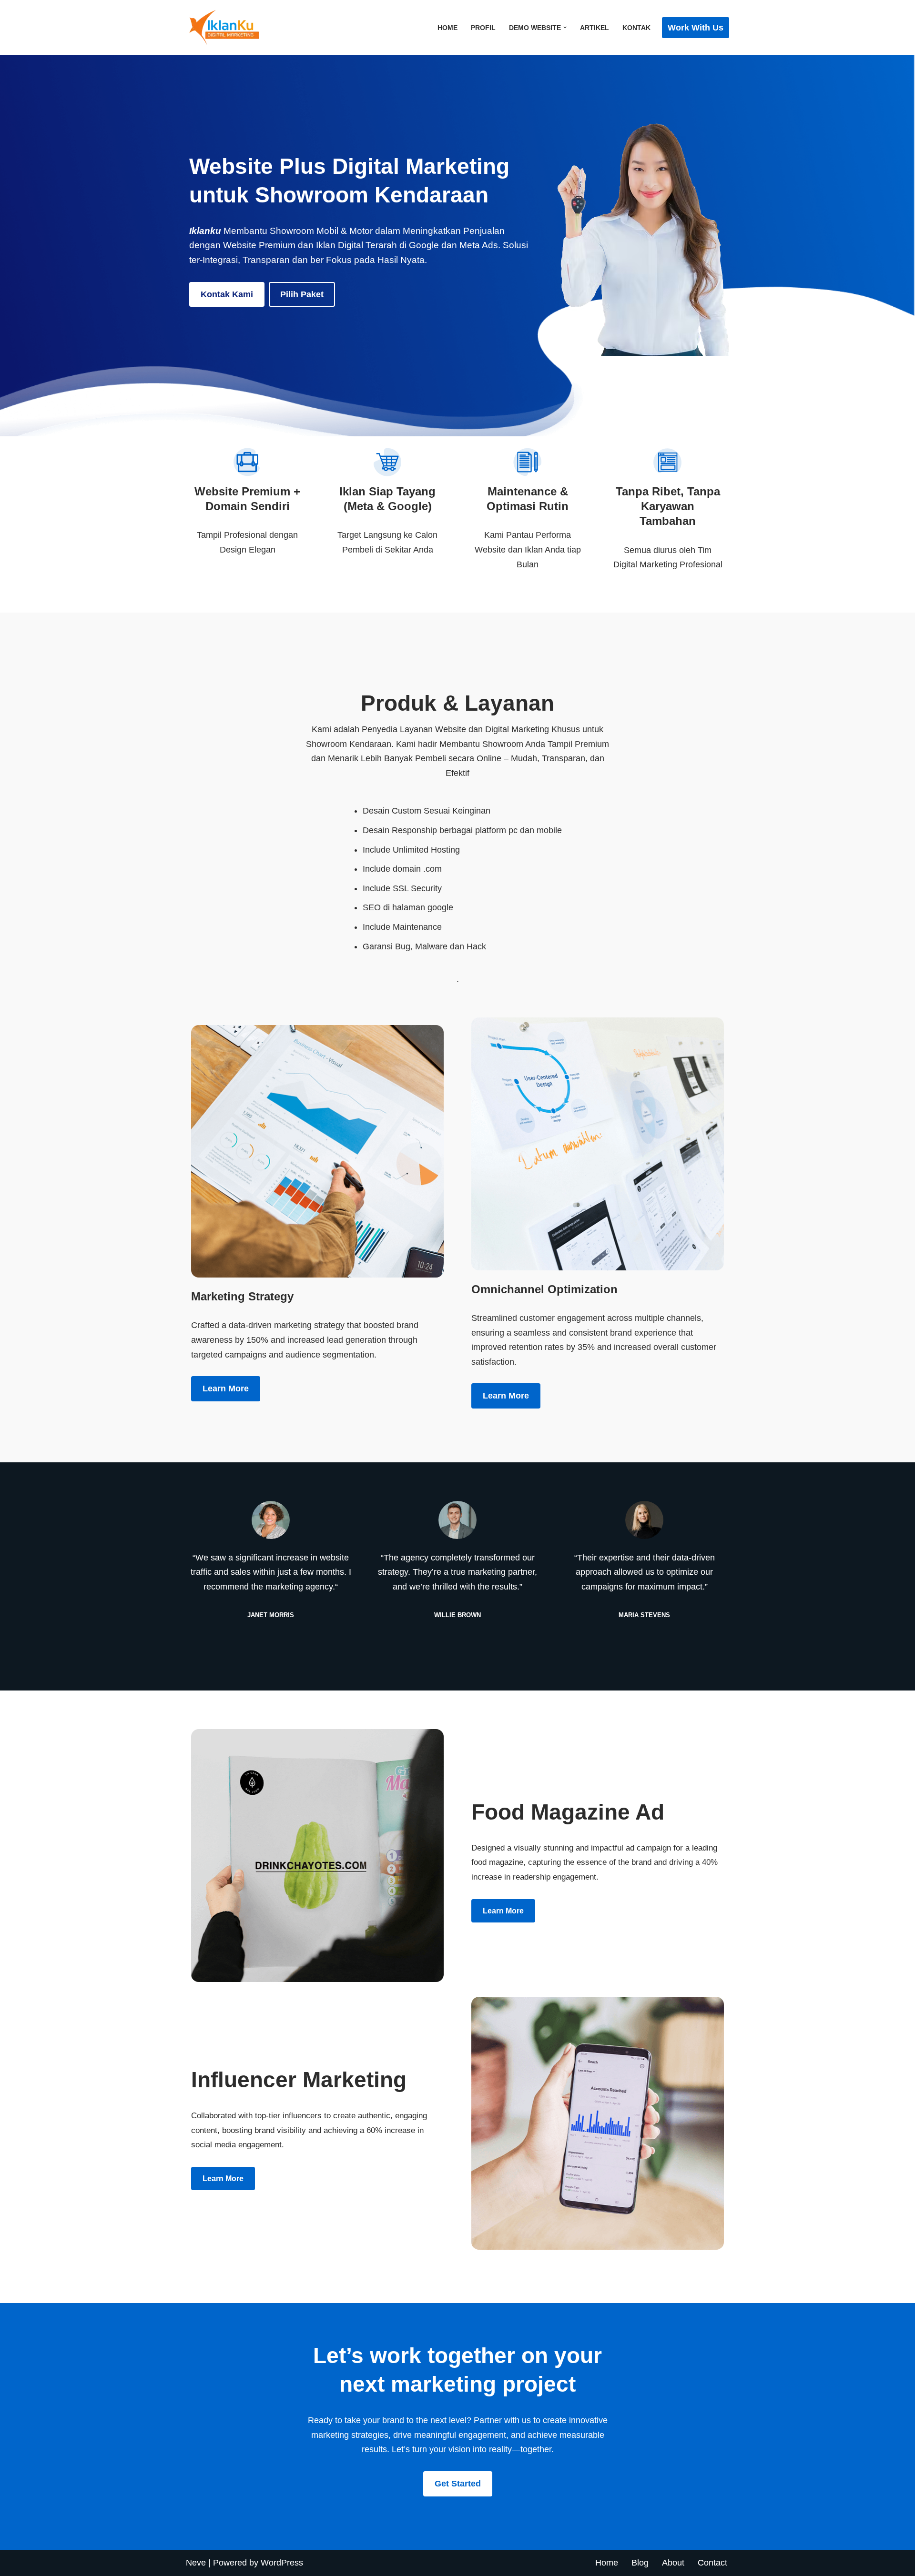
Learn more (226, 1389)
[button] (565, 27)
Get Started (458, 2484)
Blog (640, 2563)
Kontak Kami (227, 294)
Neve (196, 2563)
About (673, 2563)
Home (447, 28)
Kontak (636, 28)
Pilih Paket (302, 294)
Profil (483, 28)
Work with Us (696, 28)
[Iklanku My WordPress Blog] (234, 28)
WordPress (282, 2563)
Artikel (595, 28)
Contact (712, 2563)
